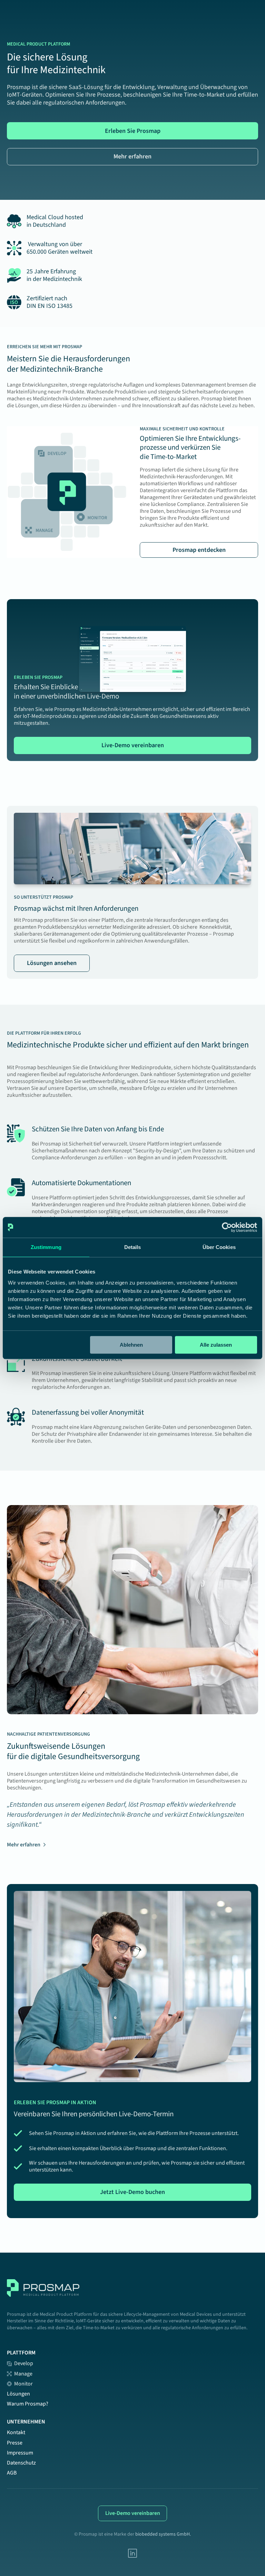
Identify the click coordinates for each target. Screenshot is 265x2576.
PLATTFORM (21, 2353)
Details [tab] (133, 1247)
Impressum (20, 2453)
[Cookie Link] (132, 2553)
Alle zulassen (216, 1345)
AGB (12, 2473)
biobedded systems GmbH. (163, 2534)
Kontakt (16, 2432)
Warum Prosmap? (28, 2404)
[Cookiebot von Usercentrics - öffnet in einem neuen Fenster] (227, 1227)
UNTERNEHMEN (26, 2422)
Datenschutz (21, 2463)
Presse (15, 2443)
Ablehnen (131, 1345)
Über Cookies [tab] (219, 1247)
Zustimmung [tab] (46, 1247)
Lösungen (18, 2394)
